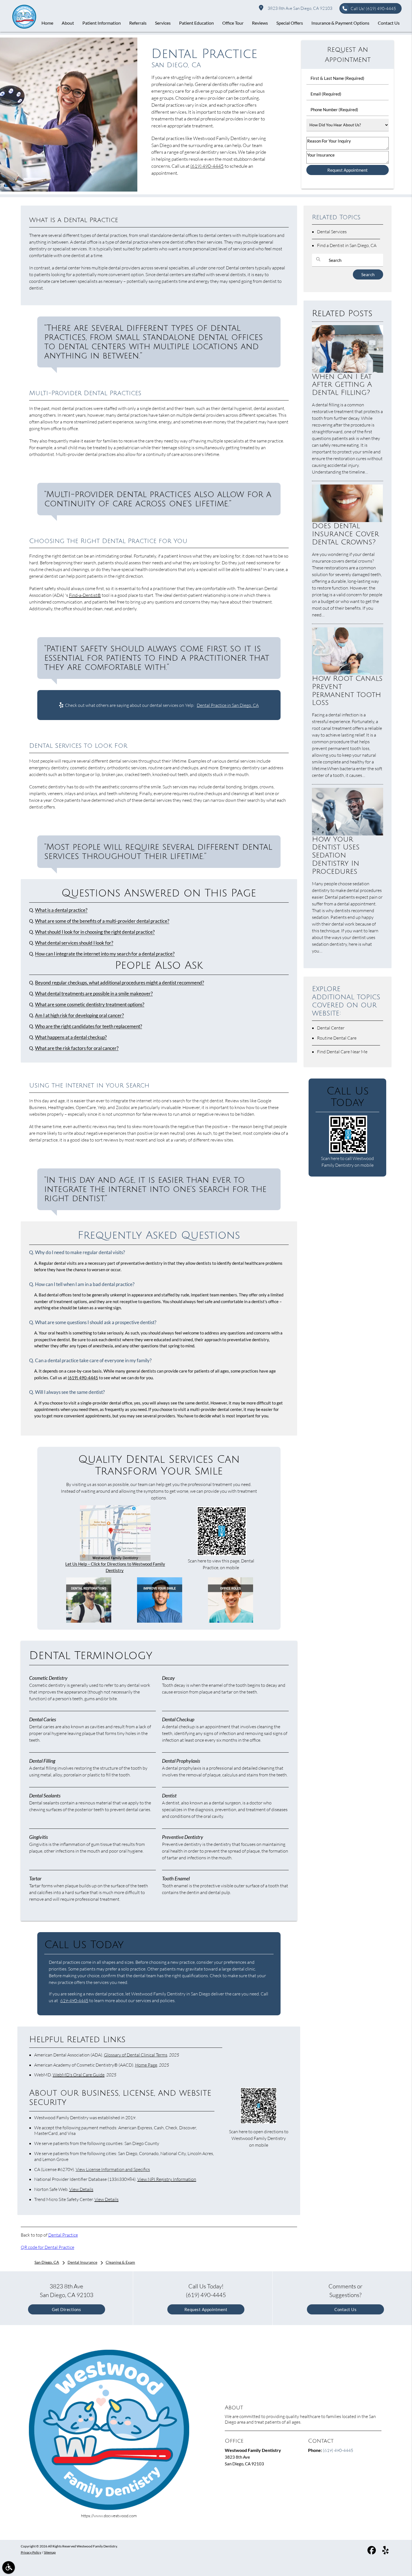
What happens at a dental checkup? (71, 1037)
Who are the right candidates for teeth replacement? (89, 1026)
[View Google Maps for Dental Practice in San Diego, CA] (115, 1559)
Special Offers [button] (290, 23)
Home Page (146, 2065)
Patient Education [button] (196, 23)
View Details (81, 2189)
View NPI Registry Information (167, 2179)
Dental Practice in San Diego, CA (228, 705)
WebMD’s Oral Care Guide (79, 2075)
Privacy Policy (31, 2552)
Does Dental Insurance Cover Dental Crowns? (345, 534)
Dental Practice (63, 2235)
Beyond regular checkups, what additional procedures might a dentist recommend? (120, 983)
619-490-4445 (74, 2000)
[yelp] (386, 2551)
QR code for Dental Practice (48, 2247)
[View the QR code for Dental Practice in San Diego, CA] (222, 1554)
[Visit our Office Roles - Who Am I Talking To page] (231, 1621)
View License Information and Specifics (113, 2169)
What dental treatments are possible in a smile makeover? (94, 994)
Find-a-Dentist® (85, 595)
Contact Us (345, 2309)
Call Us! (373, 9)
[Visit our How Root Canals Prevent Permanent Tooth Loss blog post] (348, 673)
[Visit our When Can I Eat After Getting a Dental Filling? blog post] (348, 371)
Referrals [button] (138, 23)
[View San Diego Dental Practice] (69, 190)
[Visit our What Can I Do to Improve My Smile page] (160, 1621)
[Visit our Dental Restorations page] (89, 1621)
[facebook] (372, 2551)
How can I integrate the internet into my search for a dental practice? (105, 954)
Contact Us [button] (389, 23)
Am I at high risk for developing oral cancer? (79, 1016)
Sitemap (50, 2552)
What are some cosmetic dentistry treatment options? (90, 1005)
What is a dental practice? (61, 910)
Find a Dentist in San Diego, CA (347, 245)
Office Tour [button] (233, 23)
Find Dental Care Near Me (342, 1052)
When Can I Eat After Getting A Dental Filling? (342, 385)
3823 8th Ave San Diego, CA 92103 (299, 8)
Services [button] (163, 23)
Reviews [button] (260, 23)
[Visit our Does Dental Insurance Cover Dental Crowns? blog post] (348, 520)
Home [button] (47, 23)
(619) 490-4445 (207, 166)
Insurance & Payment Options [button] (340, 23)
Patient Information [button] (102, 23)
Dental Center (331, 1028)
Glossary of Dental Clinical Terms (136, 2055)
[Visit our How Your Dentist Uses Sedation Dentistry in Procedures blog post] (348, 834)
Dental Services (332, 232)
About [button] (68, 23)
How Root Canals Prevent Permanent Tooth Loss (347, 691)
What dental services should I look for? (74, 943)
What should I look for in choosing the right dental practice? (95, 932)
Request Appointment (206, 2309)
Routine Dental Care (337, 1038)
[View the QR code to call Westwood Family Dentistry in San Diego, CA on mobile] (348, 1152)
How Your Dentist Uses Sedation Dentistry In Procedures (336, 855)
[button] (9, 2567)
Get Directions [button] (66, 2309)
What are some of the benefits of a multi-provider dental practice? (102, 921)
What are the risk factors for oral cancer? (77, 1048)
